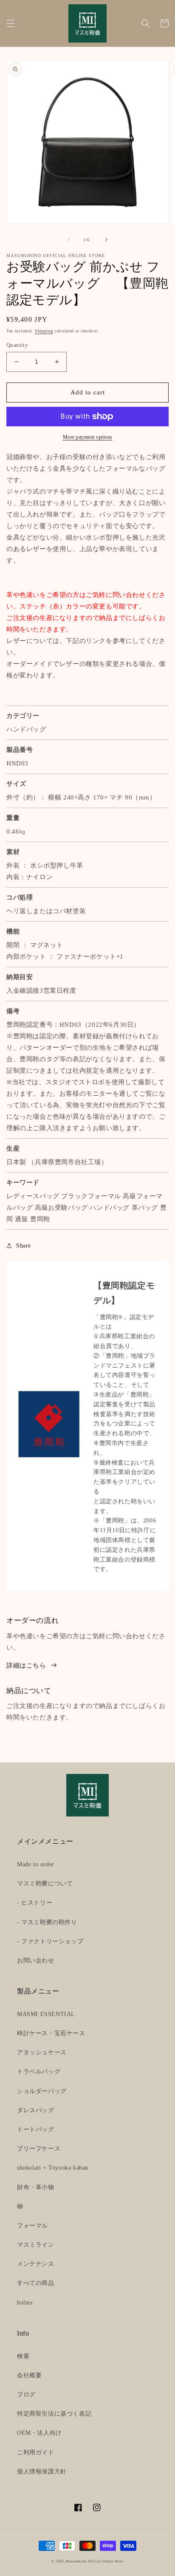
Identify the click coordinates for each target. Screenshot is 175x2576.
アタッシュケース (42, 2052)
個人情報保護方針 (42, 2472)
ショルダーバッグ (42, 2091)
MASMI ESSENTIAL (46, 2014)
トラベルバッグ (39, 2072)
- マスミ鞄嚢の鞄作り (47, 1922)
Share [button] (24, 1246)
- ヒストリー (35, 1903)
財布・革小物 (36, 2187)
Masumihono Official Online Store (95, 2561)
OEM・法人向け (40, 2433)
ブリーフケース (39, 2149)
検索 (23, 2356)
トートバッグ (36, 2129)
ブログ (26, 2395)
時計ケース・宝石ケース (51, 2033)
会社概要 (29, 2375)
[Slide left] (69, 240)
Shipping (44, 331)
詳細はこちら (26, 1665)
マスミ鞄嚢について (45, 1883)
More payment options (88, 437)
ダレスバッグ (36, 2110)
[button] (11, 23)
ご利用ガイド (36, 2452)
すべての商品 (36, 2283)
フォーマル (32, 2226)
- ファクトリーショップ (50, 1941)
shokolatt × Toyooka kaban (53, 2168)
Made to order (36, 1864)
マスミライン (36, 2245)
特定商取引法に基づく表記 (54, 2414)
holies (25, 2303)
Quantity (17, 345)
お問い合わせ (36, 1961)
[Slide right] (106, 240)
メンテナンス (36, 2264)
